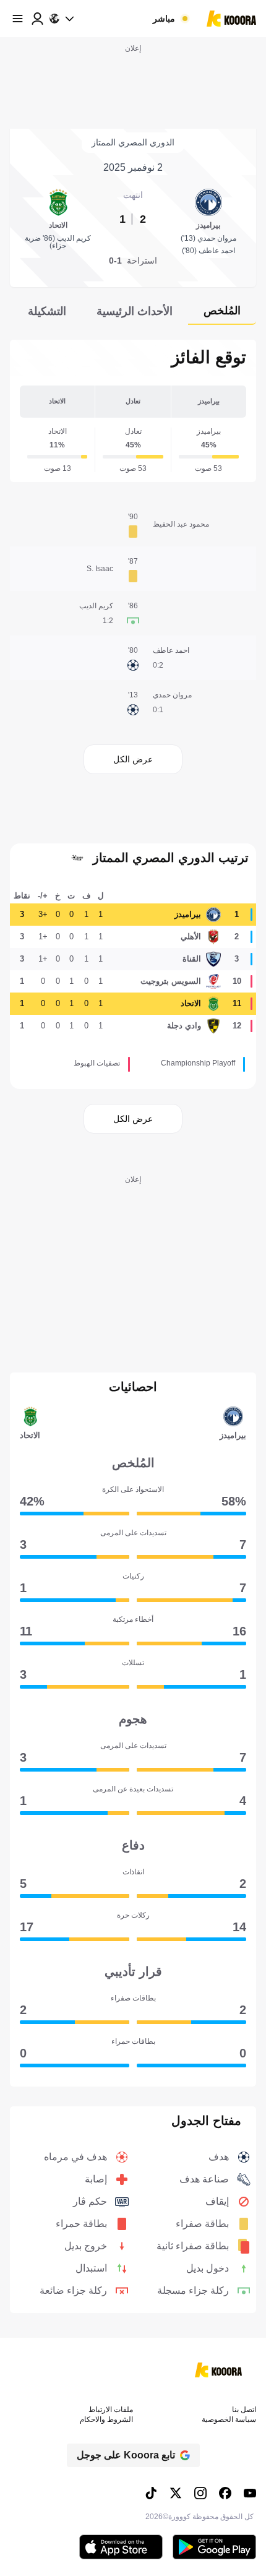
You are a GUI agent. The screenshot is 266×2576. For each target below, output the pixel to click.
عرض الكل (133, 759)
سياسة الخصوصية (229, 2419)
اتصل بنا (244, 2410)
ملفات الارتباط (111, 2410)
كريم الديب (96, 606)
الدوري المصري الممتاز (133, 142)
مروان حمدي (172, 695)
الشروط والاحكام (106, 2419)
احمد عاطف (171, 650)
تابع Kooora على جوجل (126, 2455)
